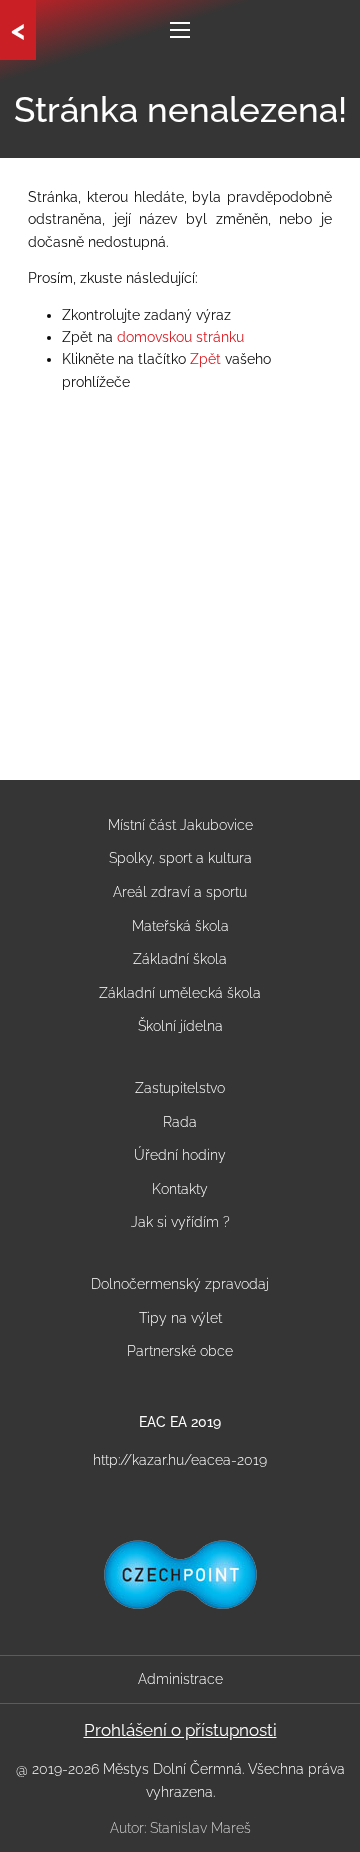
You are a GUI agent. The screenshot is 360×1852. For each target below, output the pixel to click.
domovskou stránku (180, 337)
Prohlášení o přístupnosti (180, 1730)
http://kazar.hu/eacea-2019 (180, 1460)
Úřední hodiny (180, 1155)
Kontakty (180, 1189)
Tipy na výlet (180, 1318)
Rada (180, 1122)
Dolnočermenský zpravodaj (180, 1284)
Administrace (180, 1679)
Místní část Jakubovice (180, 825)
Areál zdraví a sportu (180, 892)
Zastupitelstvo (180, 1088)
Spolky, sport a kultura (180, 858)
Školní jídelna (180, 1026)
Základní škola (180, 959)
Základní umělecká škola (180, 993)
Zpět (205, 359)
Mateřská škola (180, 926)
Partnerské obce (180, 1351)
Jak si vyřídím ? (180, 1222)
